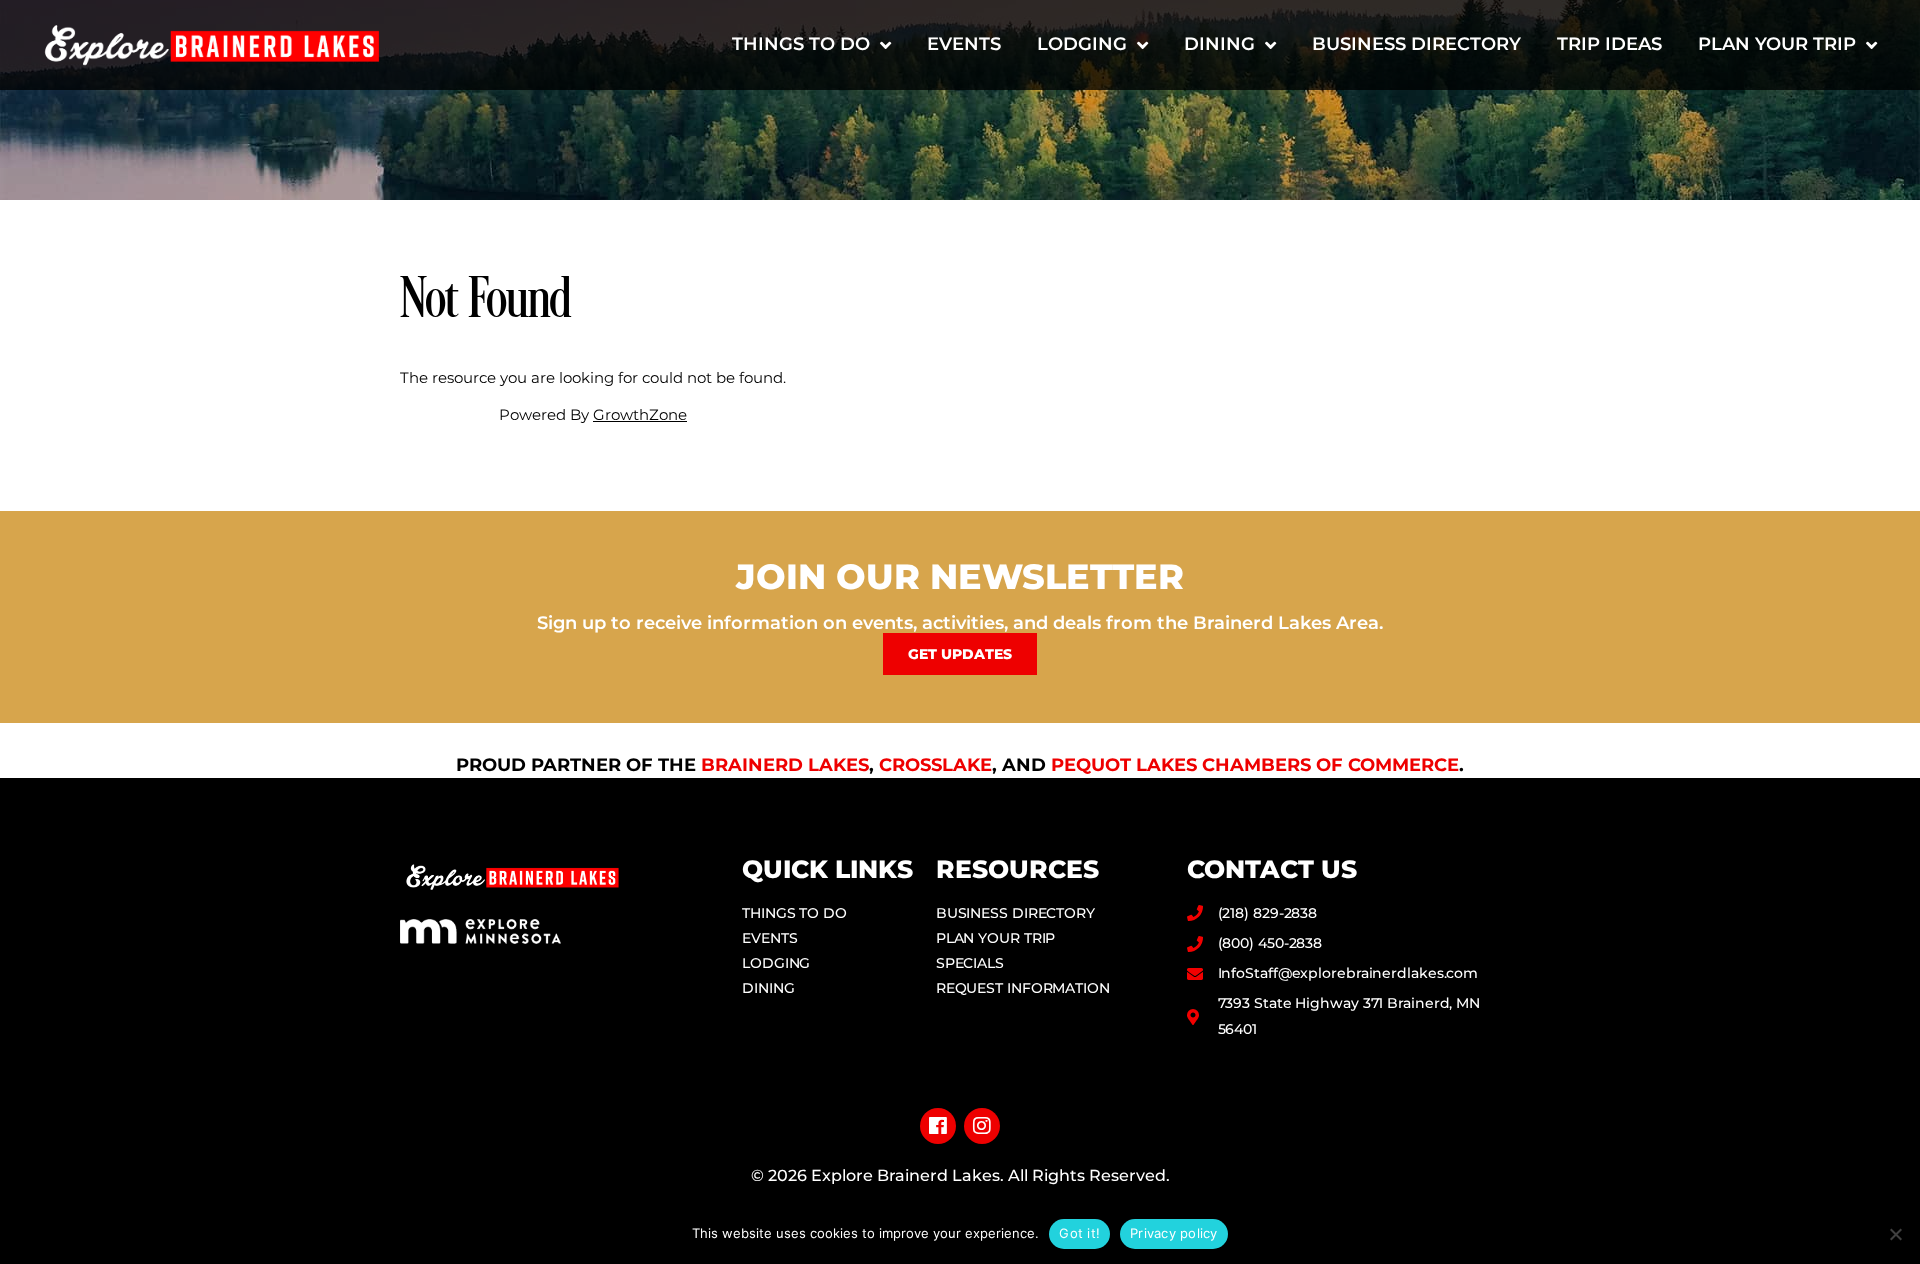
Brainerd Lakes (785, 765)
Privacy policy (1174, 1233)
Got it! (1079, 1233)
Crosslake (935, 765)
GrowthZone (640, 414)
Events (964, 44)
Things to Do (801, 44)
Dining (1219, 44)
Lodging (1082, 44)
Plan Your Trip (1777, 44)
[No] (1895, 1234)
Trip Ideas (1609, 44)
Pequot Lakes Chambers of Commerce (1255, 765)
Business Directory (1416, 44)
